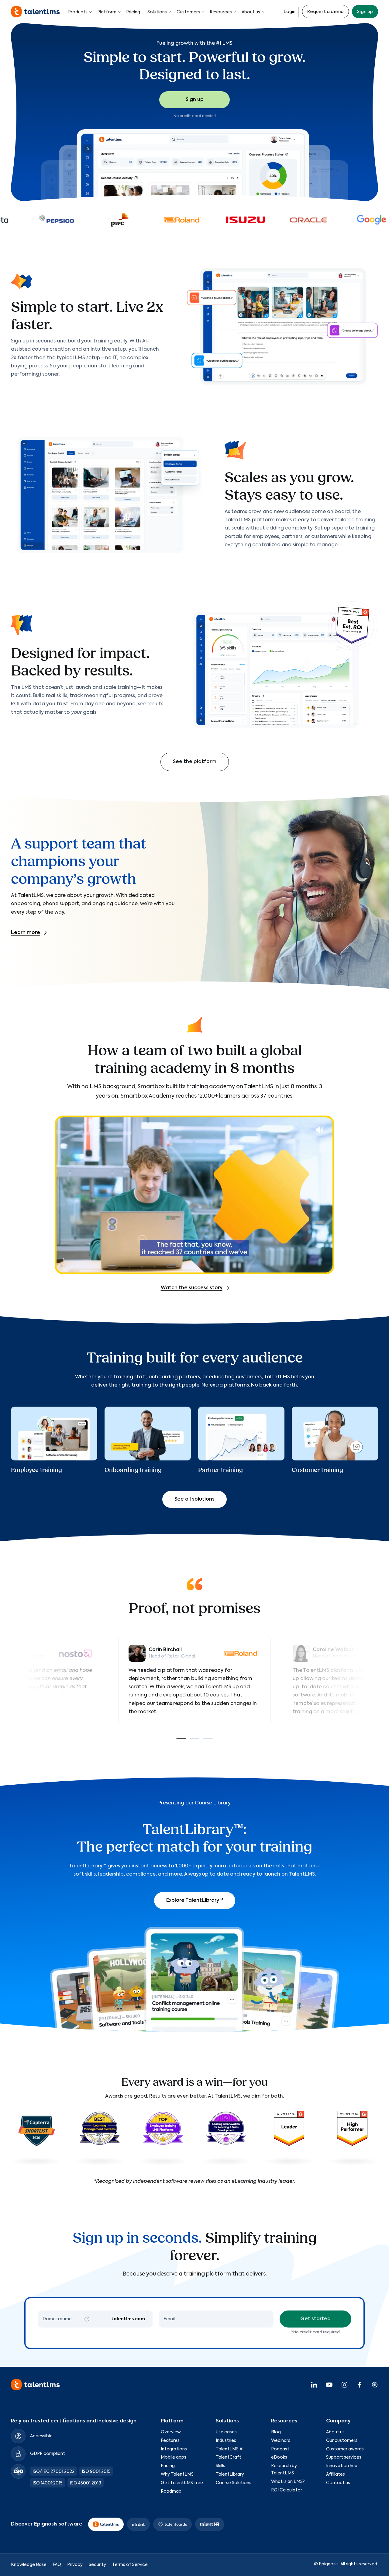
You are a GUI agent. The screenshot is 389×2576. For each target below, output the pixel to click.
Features (170, 2440)
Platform (107, 12)
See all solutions (194, 1499)
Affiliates (336, 2474)
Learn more (26, 933)
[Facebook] (360, 2384)
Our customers (342, 2440)
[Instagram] (344, 2384)
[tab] (181, 1739)
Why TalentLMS (177, 2474)
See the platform (195, 762)
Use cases (226, 2432)
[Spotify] (375, 2384)
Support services (344, 2457)
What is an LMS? (288, 2481)
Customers (188, 12)
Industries (226, 2440)
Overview (171, 2432)
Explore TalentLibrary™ (195, 1901)
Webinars (281, 2440)
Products (78, 12)
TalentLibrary (230, 2474)
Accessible (41, 2436)
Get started (315, 2319)
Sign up (365, 12)
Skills (220, 2466)
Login (289, 12)
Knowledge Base (29, 2564)
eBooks (279, 2457)
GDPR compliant (48, 2453)
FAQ (57, 2564)
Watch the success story (192, 1288)
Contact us (338, 2483)
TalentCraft (229, 2457)
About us (251, 12)
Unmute (320, 1130)
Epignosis (329, 2564)
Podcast (280, 2449)
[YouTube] (329, 2384)
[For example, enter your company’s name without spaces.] (87, 2319)
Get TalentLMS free (182, 2483)
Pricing (133, 12)
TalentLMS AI (230, 2449)
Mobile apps (174, 2457)
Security (97, 2564)
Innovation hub (342, 2466)
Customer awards (345, 2449)
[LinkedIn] (314, 2384)
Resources (221, 12)
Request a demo (325, 12)
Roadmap (171, 2491)
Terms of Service (130, 2564)
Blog (276, 2432)
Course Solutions (234, 2483)
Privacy (75, 2564)
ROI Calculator (287, 2490)
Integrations (174, 2449)
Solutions (157, 12)
